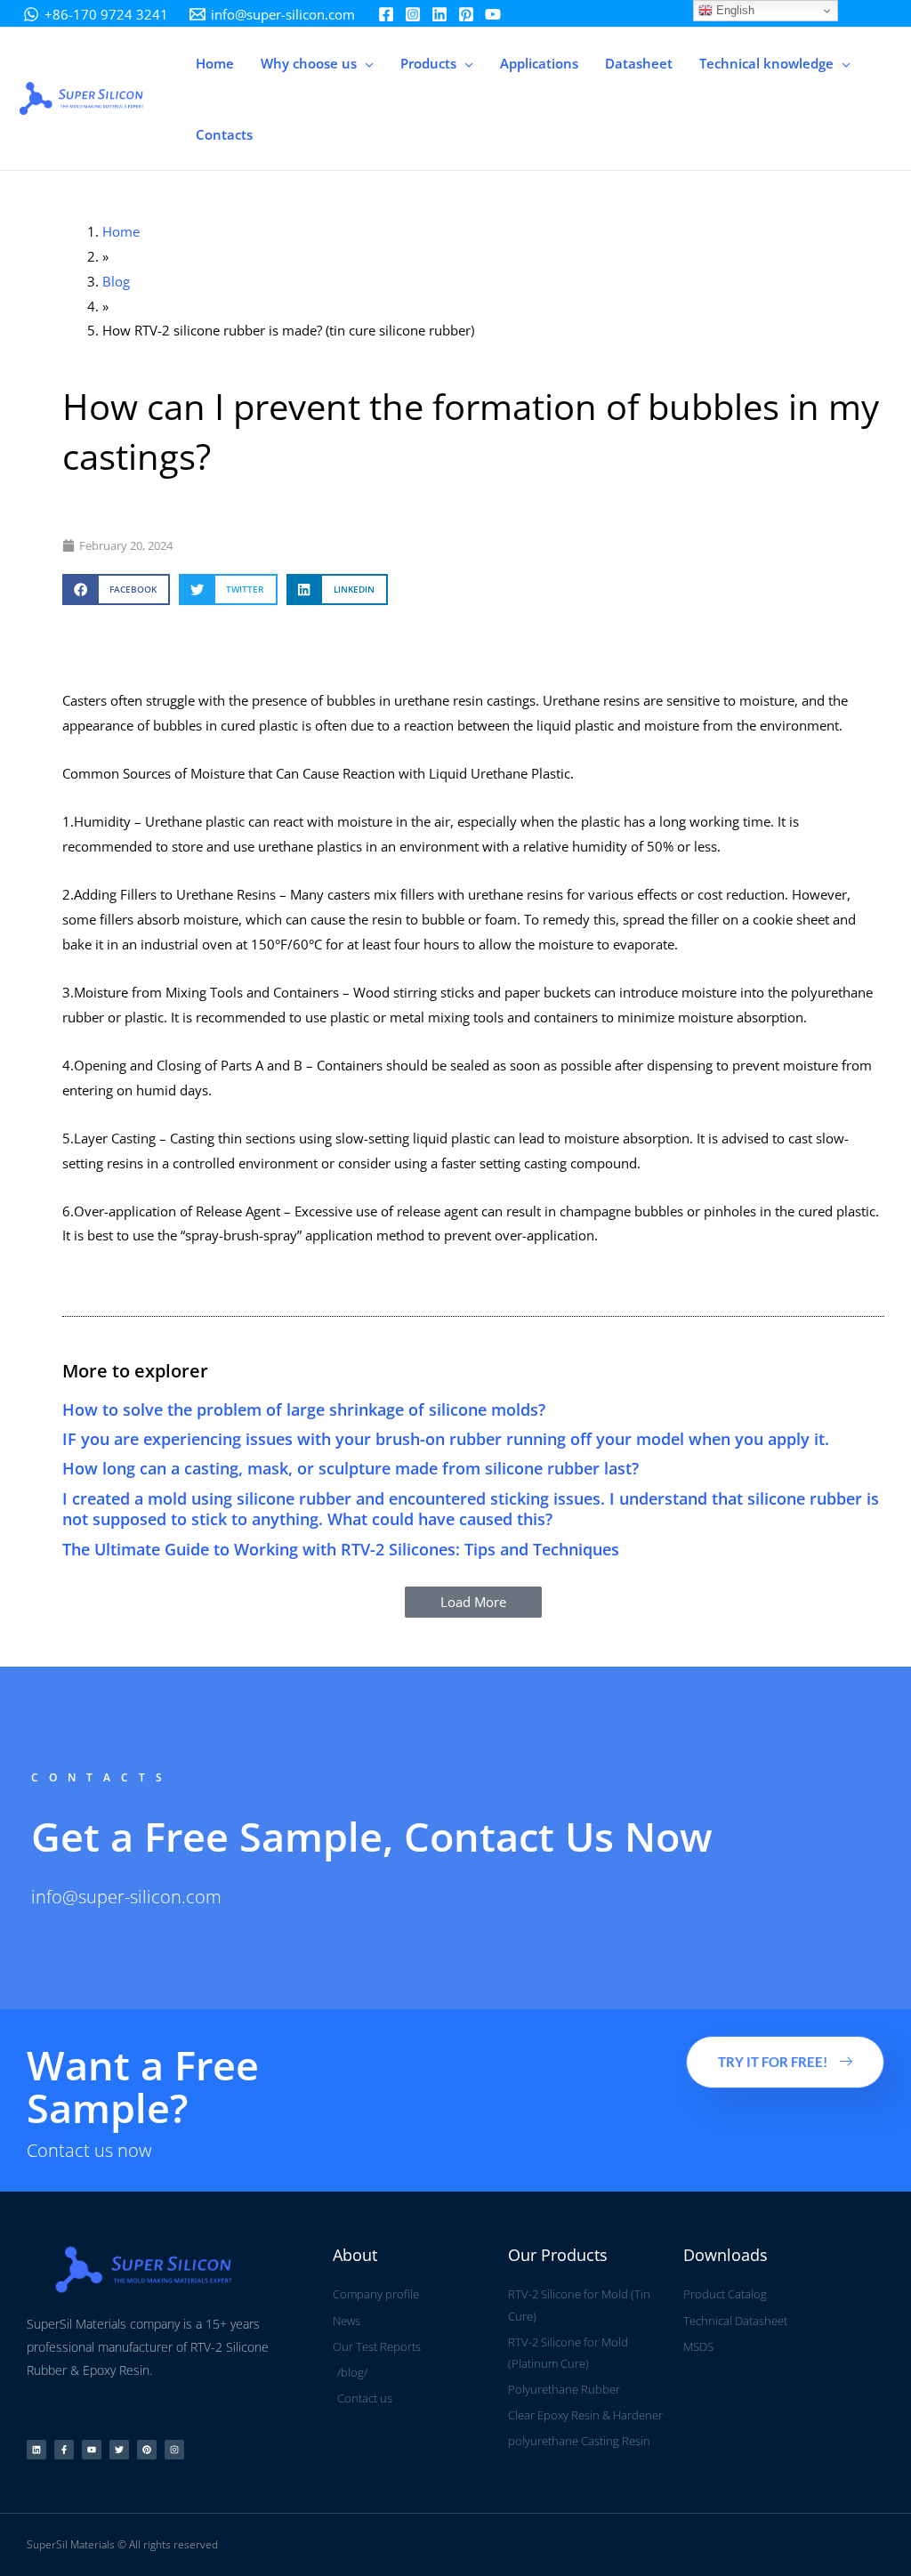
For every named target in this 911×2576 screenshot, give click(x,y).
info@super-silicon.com (126, 1897)
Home (121, 231)
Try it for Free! (773, 2062)
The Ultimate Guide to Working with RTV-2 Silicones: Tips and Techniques (341, 1549)
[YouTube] (493, 14)
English (734, 10)
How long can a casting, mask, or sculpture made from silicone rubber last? (351, 1468)
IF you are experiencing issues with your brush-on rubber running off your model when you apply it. (446, 1439)
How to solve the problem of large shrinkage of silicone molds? (304, 1409)
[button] (365, 63)
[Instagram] (413, 14)
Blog (116, 281)
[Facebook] (386, 14)
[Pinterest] (466, 14)
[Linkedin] (439, 14)
